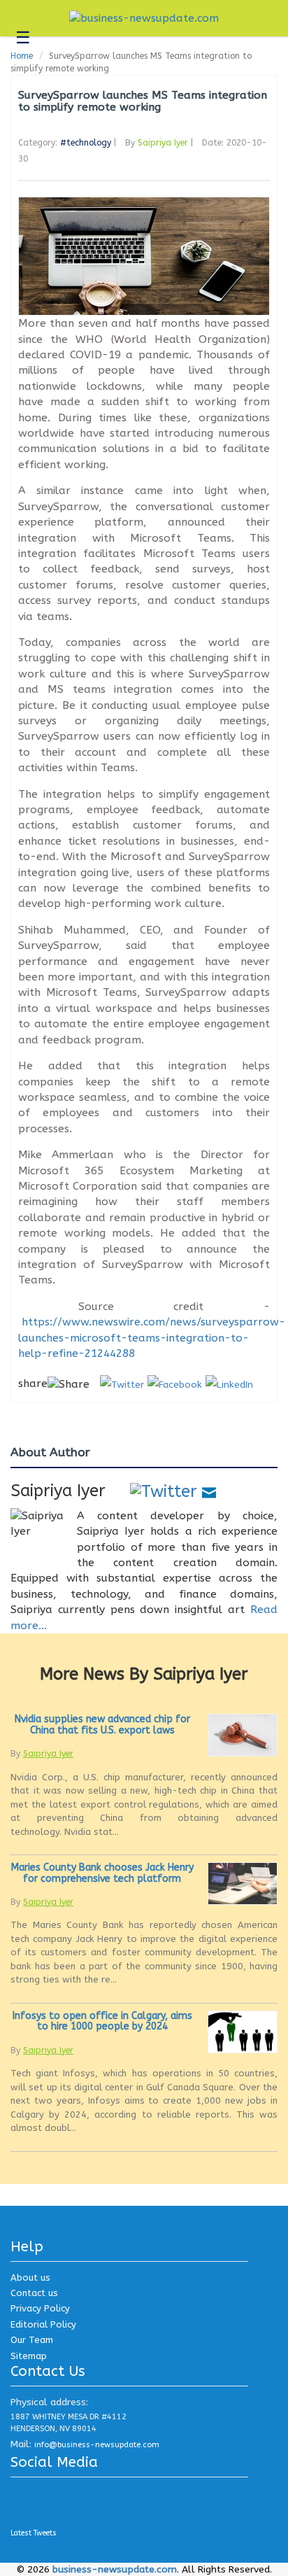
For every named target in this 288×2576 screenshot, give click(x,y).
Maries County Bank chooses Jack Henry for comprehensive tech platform (102, 1873)
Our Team (32, 2340)
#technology (86, 143)
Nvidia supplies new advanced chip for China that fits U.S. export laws (102, 1724)
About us (30, 2278)
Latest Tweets (34, 2533)
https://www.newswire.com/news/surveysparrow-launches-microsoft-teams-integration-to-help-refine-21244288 (152, 1338)
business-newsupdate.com (115, 2569)
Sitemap (29, 2356)
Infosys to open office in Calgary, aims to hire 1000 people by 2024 (102, 2021)
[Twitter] (164, 1491)
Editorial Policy (43, 2324)
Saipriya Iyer (163, 143)
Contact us (34, 2293)
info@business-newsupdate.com (97, 2445)
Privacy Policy (40, 2308)
